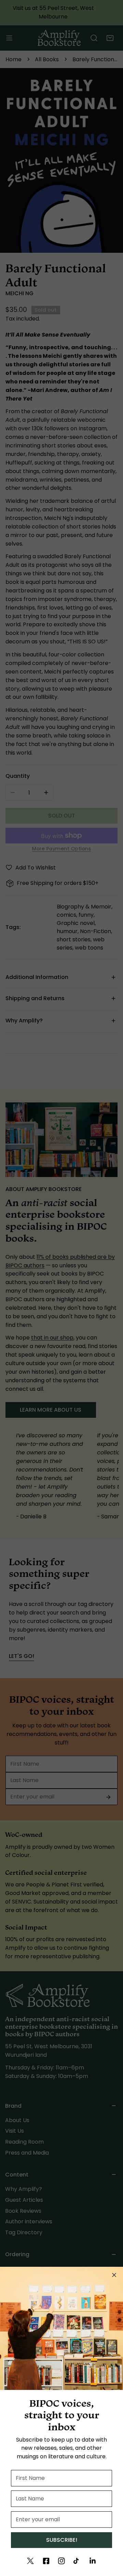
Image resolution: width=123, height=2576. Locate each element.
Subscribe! (62, 2540)
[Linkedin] (93, 2561)
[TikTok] (77, 2561)
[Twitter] (30, 2561)
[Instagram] (61, 2561)
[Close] (114, 2275)
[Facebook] (46, 2561)
